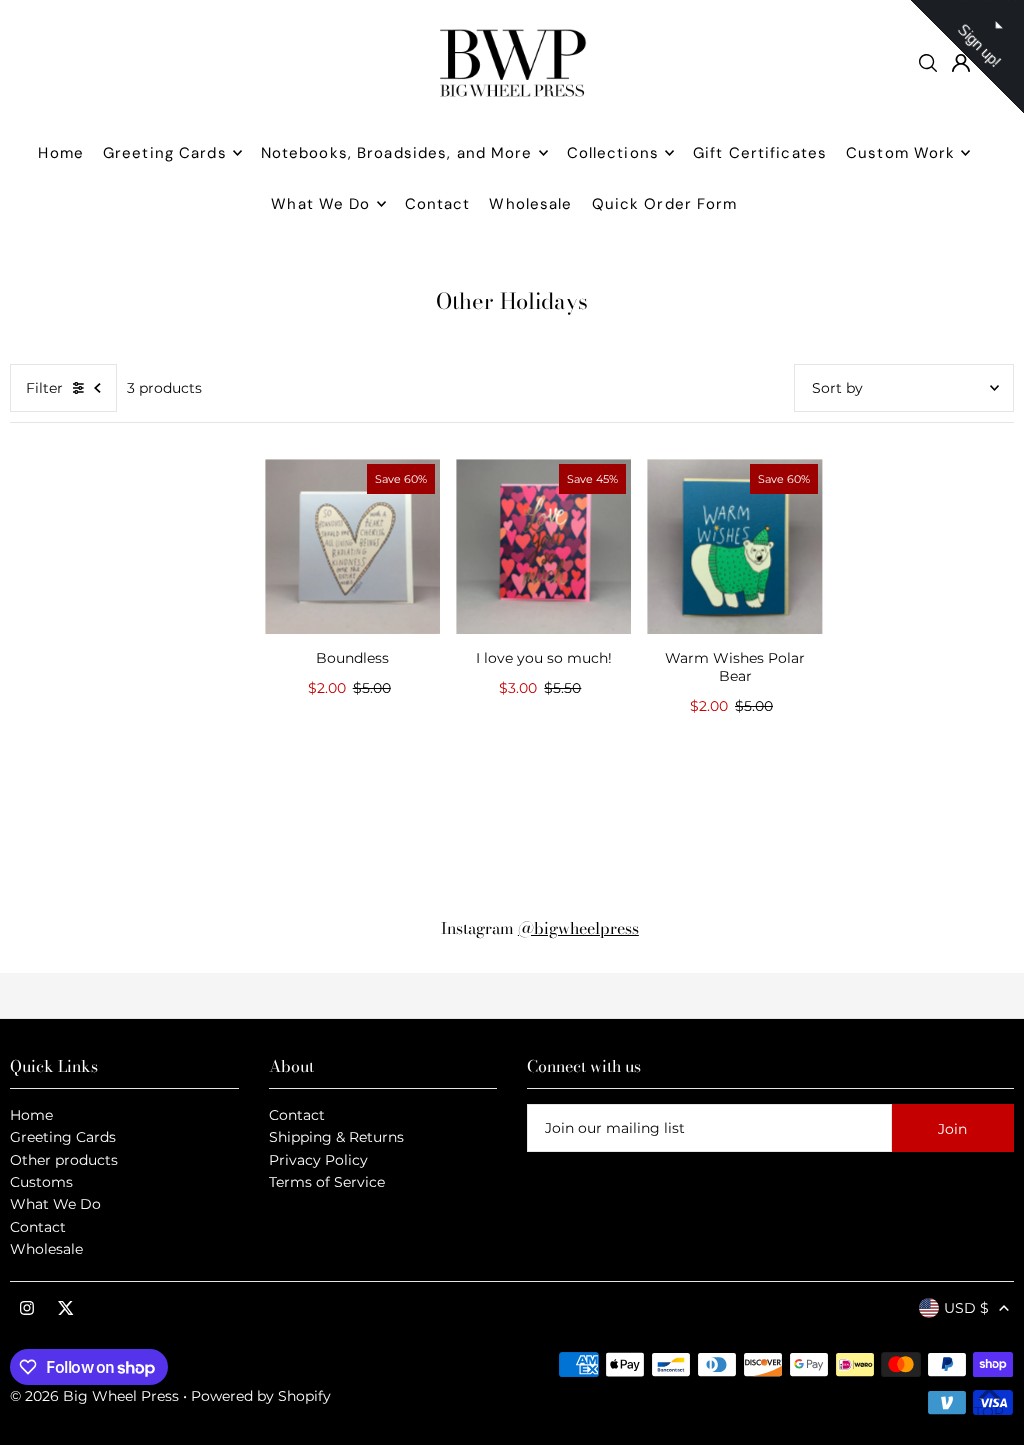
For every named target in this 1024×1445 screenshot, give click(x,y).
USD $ (966, 1308)
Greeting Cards (63, 1137)
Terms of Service (327, 1182)
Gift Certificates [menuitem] (760, 153)
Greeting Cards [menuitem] (165, 153)
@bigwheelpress (578, 928)
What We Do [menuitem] (320, 204)
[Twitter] (66, 1309)
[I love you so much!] (543, 546)
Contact (38, 1227)
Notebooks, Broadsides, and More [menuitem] (397, 153)
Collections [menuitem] (613, 153)
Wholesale (46, 1249)
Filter (44, 388)
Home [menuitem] (61, 153)
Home (31, 1115)
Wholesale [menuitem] (530, 204)
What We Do (55, 1204)
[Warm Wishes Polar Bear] (734, 546)
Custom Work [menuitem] (900, 153)
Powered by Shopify (261, 1396)
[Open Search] (928, 63)
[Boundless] (352, 546)
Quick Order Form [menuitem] (665, 204)
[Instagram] (27, 1309)
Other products (64, 1160)
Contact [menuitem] (438, 204)
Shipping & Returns (336, 1137)
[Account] (961, 63)
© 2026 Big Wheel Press (94, 1396)
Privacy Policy (318, 1160)
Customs (41, 1182)
